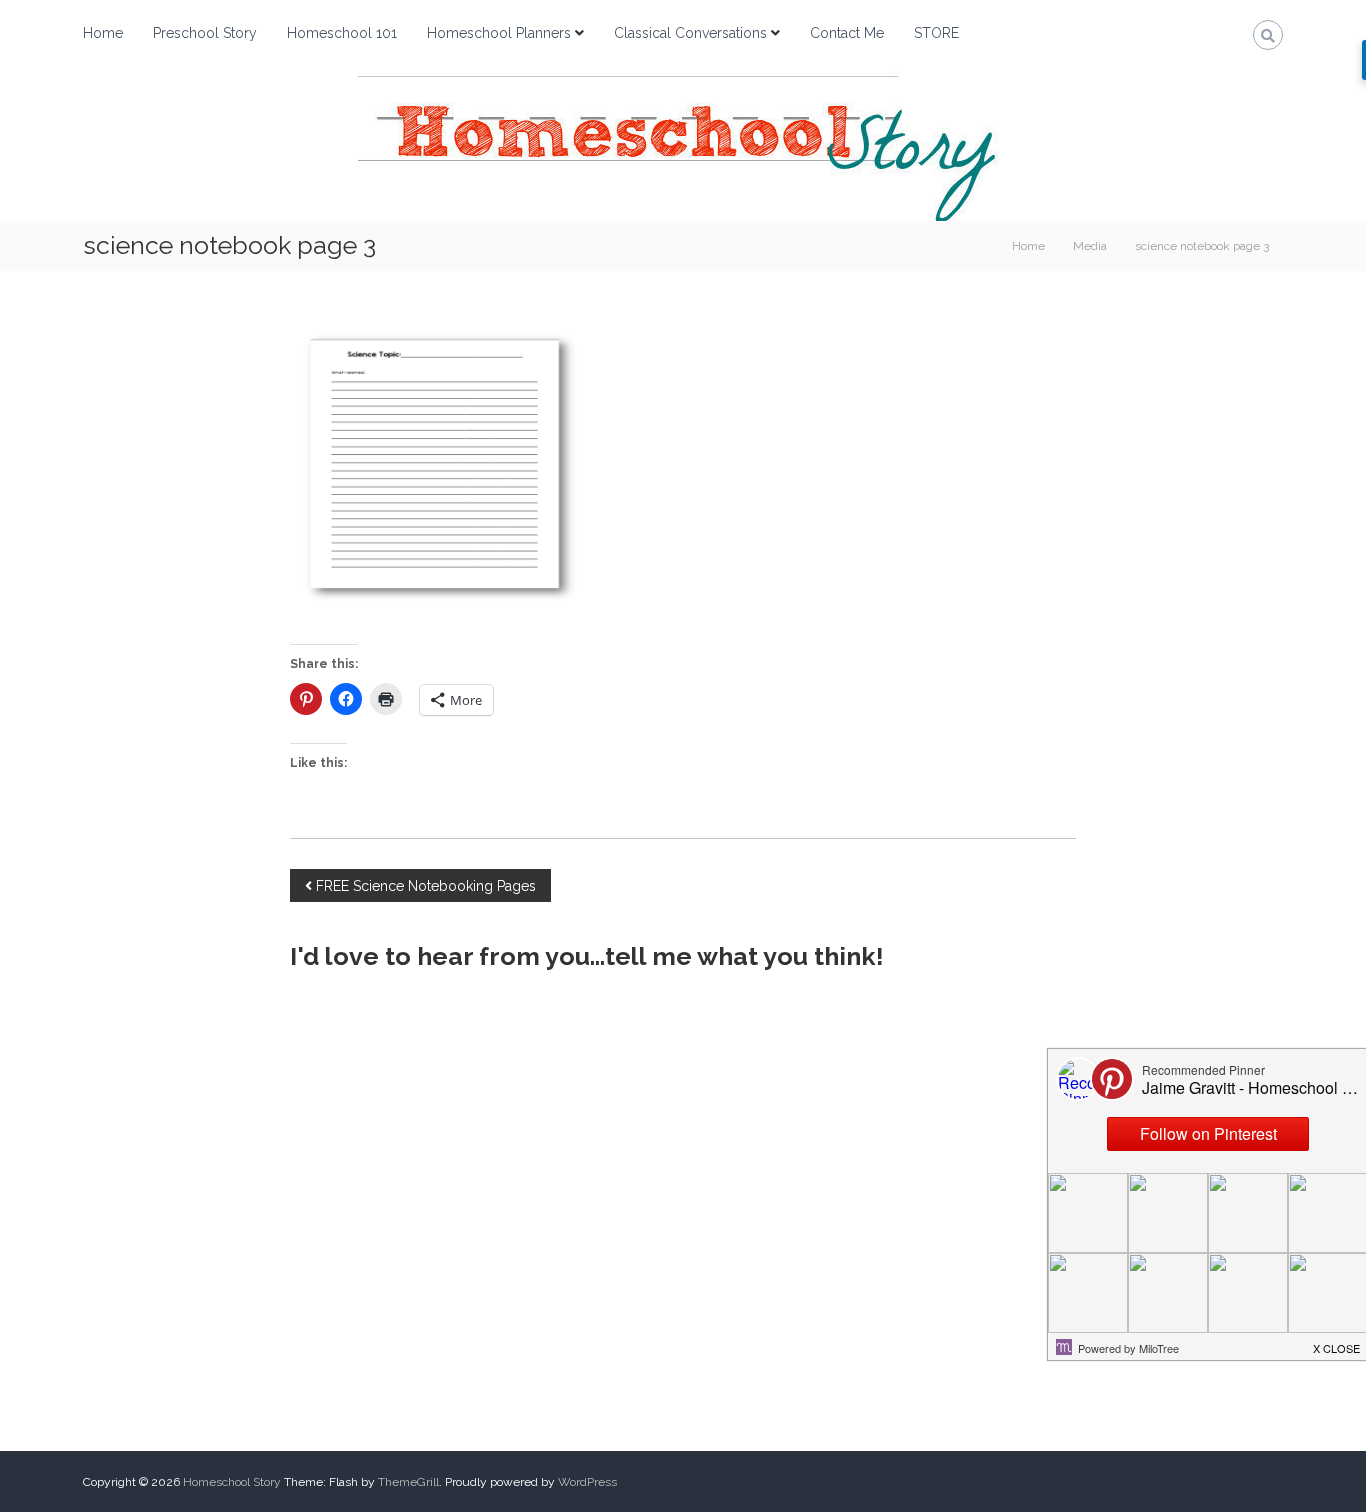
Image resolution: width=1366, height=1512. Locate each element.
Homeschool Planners (499, 33)
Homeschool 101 (342, 33)
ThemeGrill (408, 1482)
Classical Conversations (690, 33)
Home (103, 33)
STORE (936, 33)
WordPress (587, 1482)
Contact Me (847, 33)
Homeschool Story (232, 1482)
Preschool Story (205, 33)
